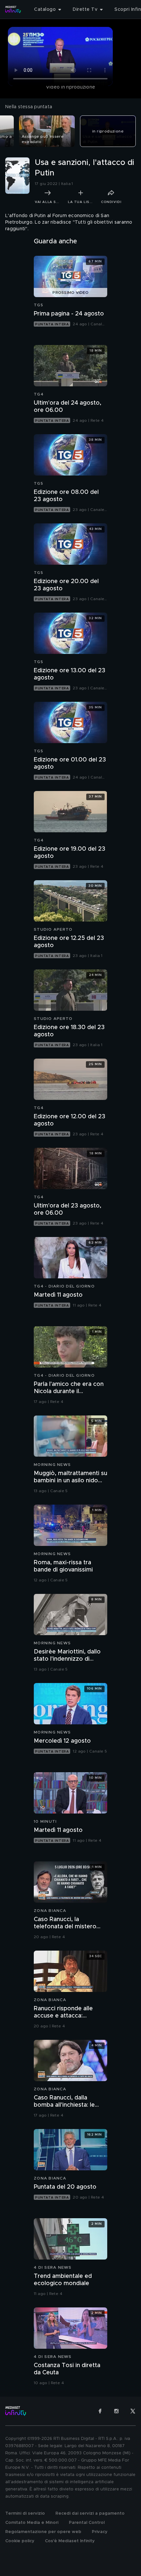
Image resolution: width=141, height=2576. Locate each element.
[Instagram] (116, 2411)
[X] (133, 2411)
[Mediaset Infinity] (13, 10)
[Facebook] (100, 2411)
